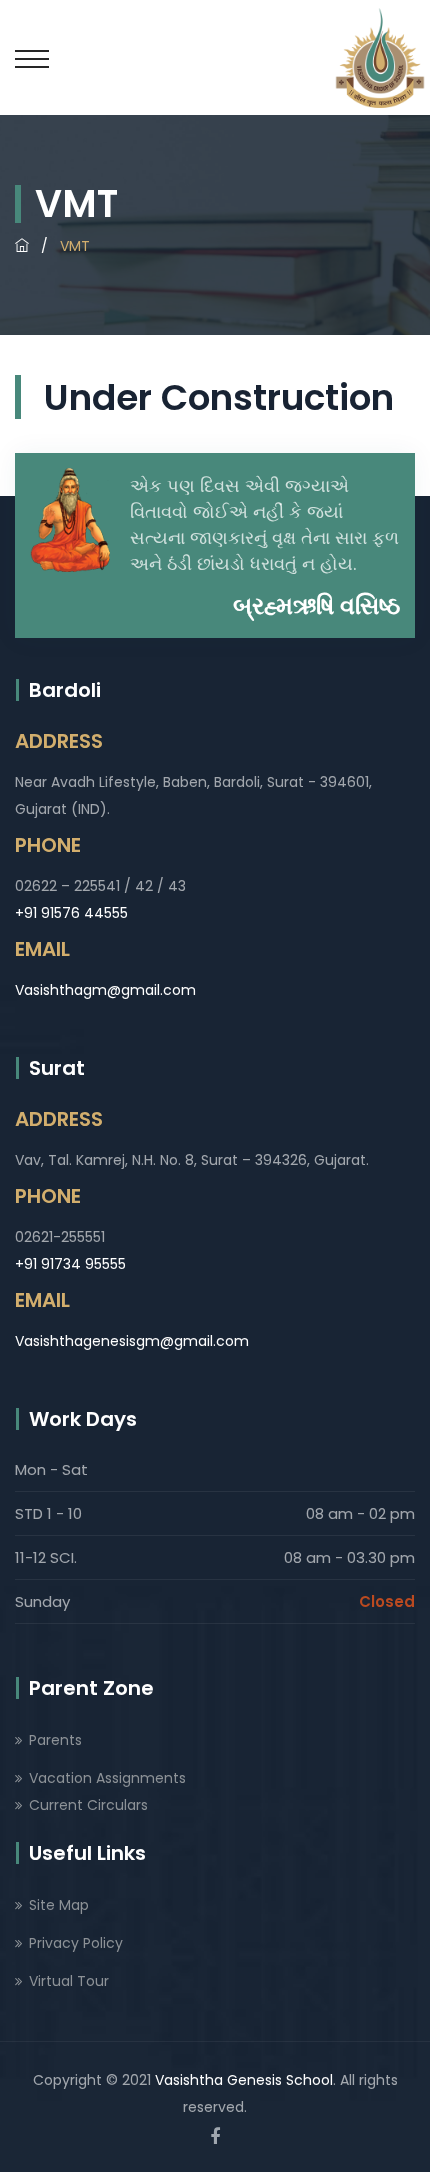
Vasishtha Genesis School (244, 2080)
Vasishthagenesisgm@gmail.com (132, 1341)
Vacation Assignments (107, 1778)
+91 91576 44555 (71, 913)
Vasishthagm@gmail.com (105, 990)
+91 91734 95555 (70, 1264)
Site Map (59, 1905)
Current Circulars (88, 1805)
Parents (55, 1740)
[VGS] (380, 57)
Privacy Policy (76, 1943)
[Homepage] (22, 246)
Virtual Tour (69, 1981)
